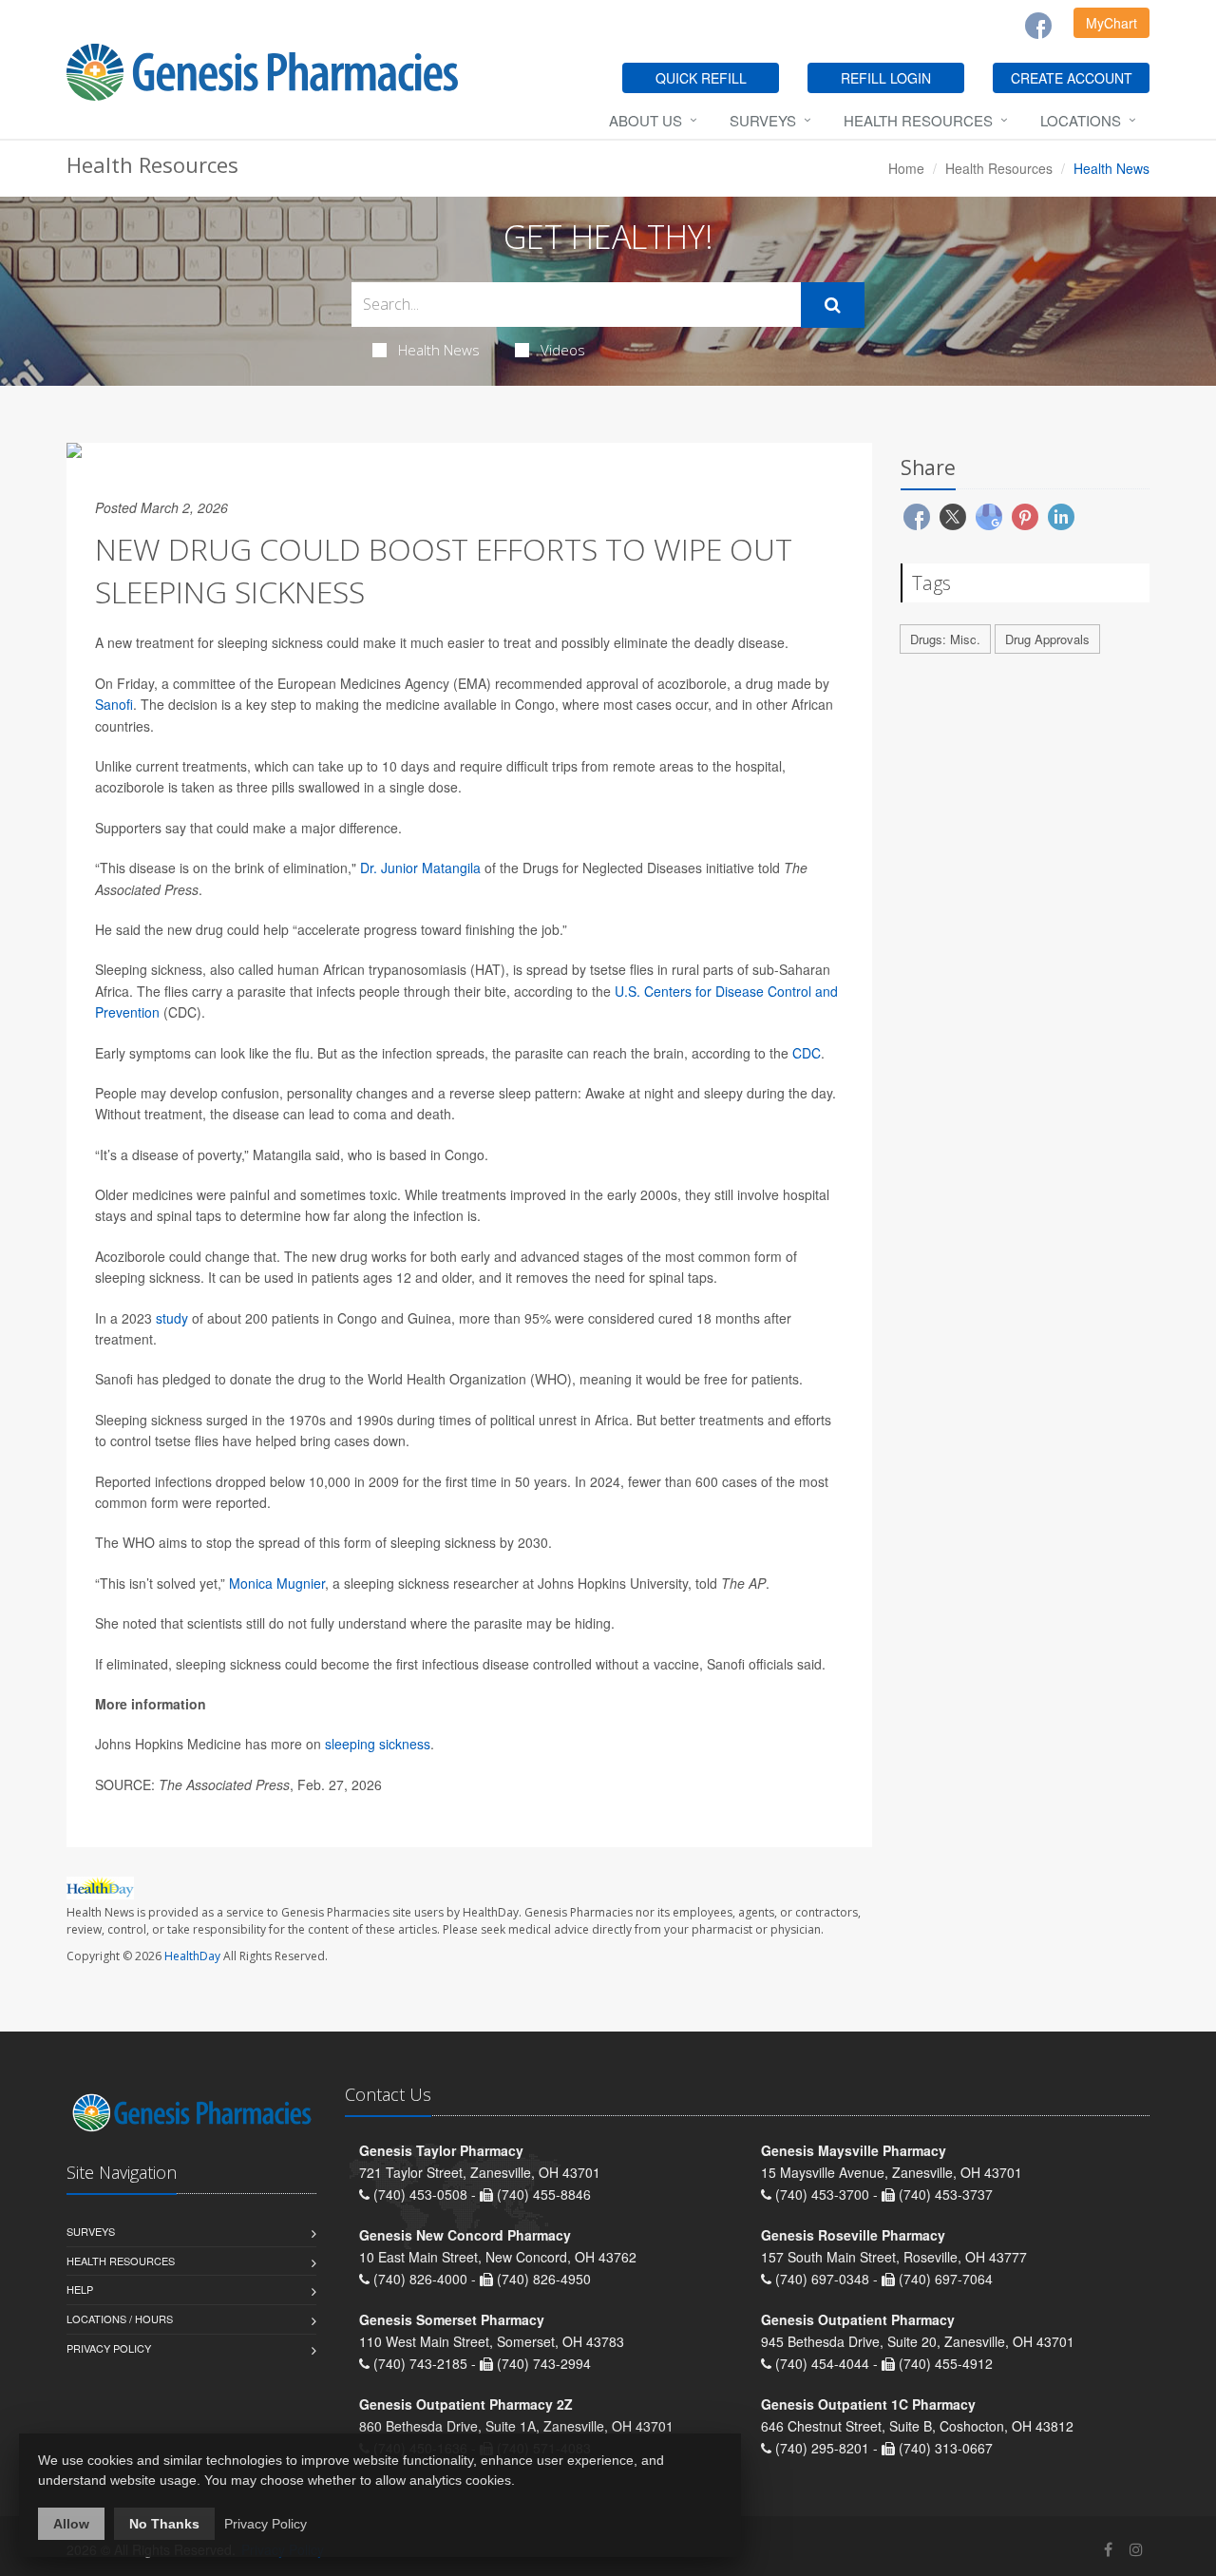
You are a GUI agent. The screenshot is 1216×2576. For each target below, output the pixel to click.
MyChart (1111, 23)
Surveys (763, 120)
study (172, 1318)
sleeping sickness (378, 1744)
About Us (646, 120)
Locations (1081, 120)
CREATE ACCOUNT (1072, 78)
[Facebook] (1038, 26)
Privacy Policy (109, 2348)
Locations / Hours (120, 2318)
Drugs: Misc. (945, 639)
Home (906, 168)
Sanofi (114, 704)
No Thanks (164, 2524)
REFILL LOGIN (886, 78)
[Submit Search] (833, 305)
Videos (563, 350)
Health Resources (918, 120)
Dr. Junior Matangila (420, 868)
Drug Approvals (1047, 639)
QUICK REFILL (701, 78)
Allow (71, 2524)
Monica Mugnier (277, 1583)
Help (80, 2289)
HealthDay (192, 1956)
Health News (439, 350)
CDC (807, 1053)
